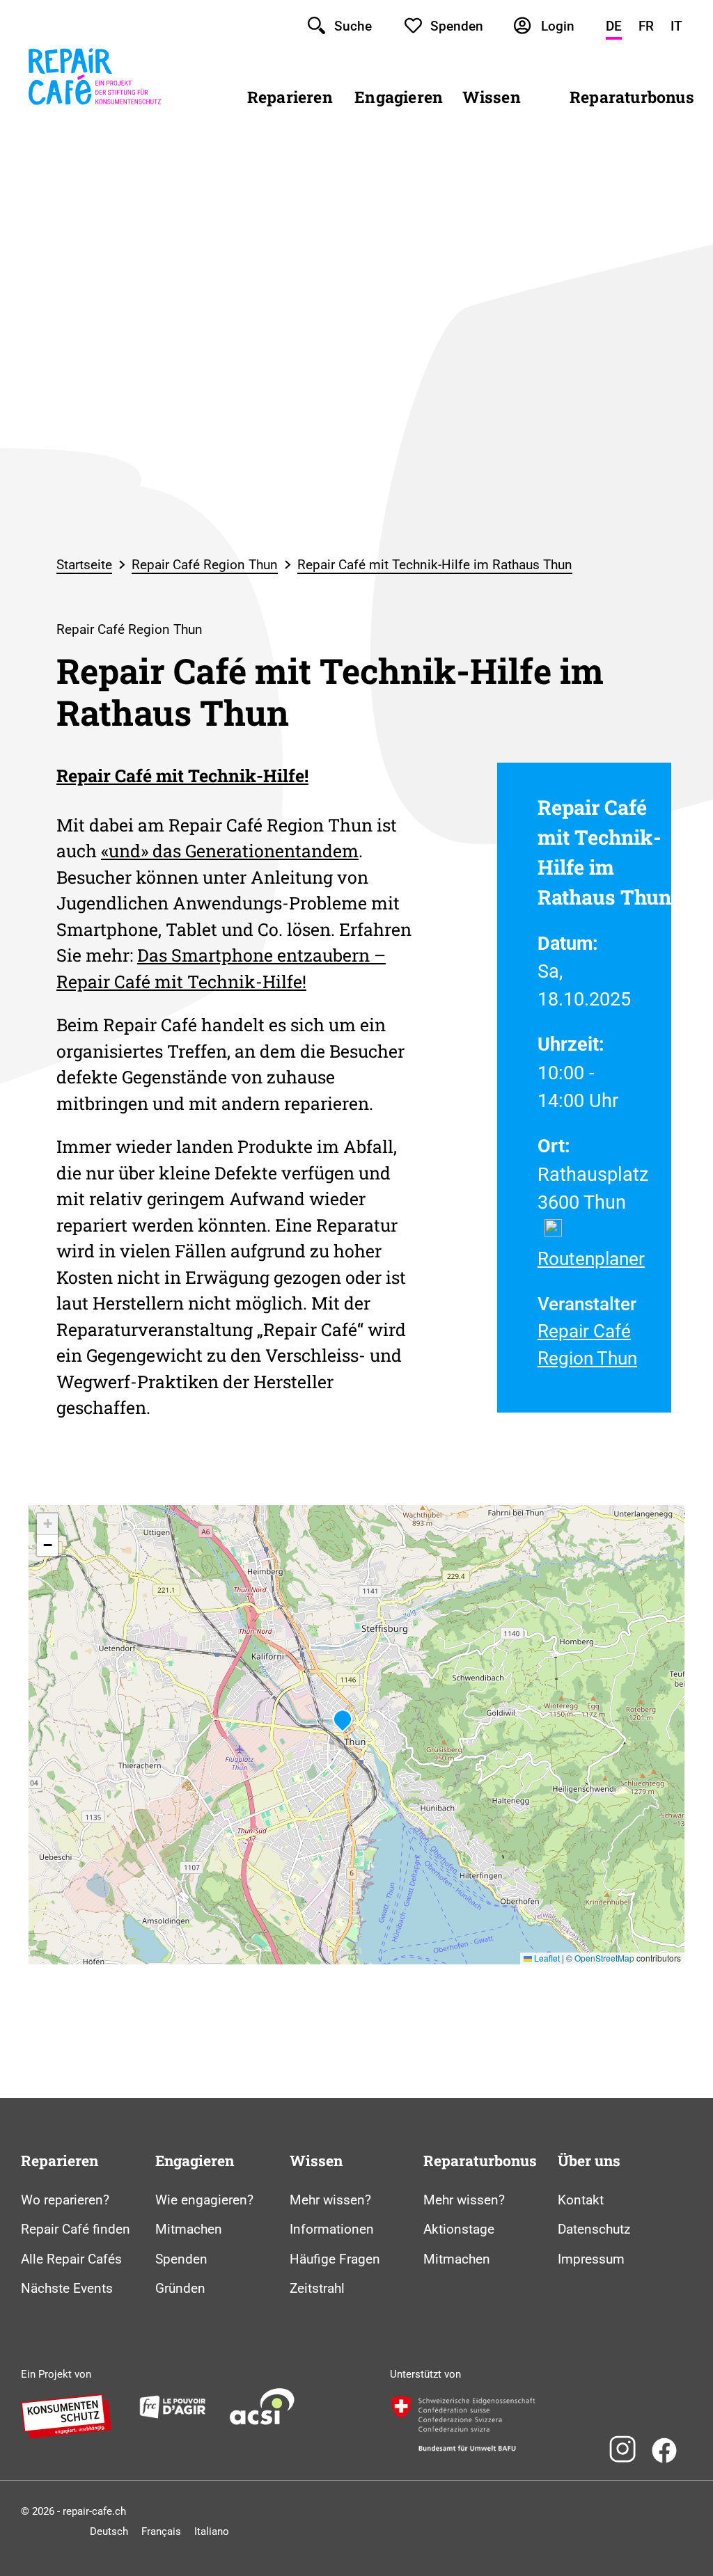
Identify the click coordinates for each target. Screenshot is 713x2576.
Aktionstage (459, 2229)
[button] (343, 1721)
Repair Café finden (76, 2229)
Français (161, 2531)
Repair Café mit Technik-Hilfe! (182, 776)
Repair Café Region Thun (205, 565)
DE (614, 26)
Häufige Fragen (335, 2259)
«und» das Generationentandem (230, 851)
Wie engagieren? (204, 2200)
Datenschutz (594, 2229)
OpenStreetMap (604, 1958)
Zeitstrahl (317, 2288)
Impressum (591, 2259)
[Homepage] (95, 114)
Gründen (180, 2288)
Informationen (332, 2229)
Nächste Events (67, 2288)
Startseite (84, 565)
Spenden (181, 2259)
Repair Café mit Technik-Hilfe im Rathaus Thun (435, 565)
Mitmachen (189, 2229)
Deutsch (109, 2531)
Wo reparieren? (65, 2200)
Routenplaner (591, 1259)
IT (676, 26)
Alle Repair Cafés (71, 2259)
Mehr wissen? (330, 2200)
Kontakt (581, 2200)
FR (646, 26)
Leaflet (546, 1958)
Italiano (212, 2531)
